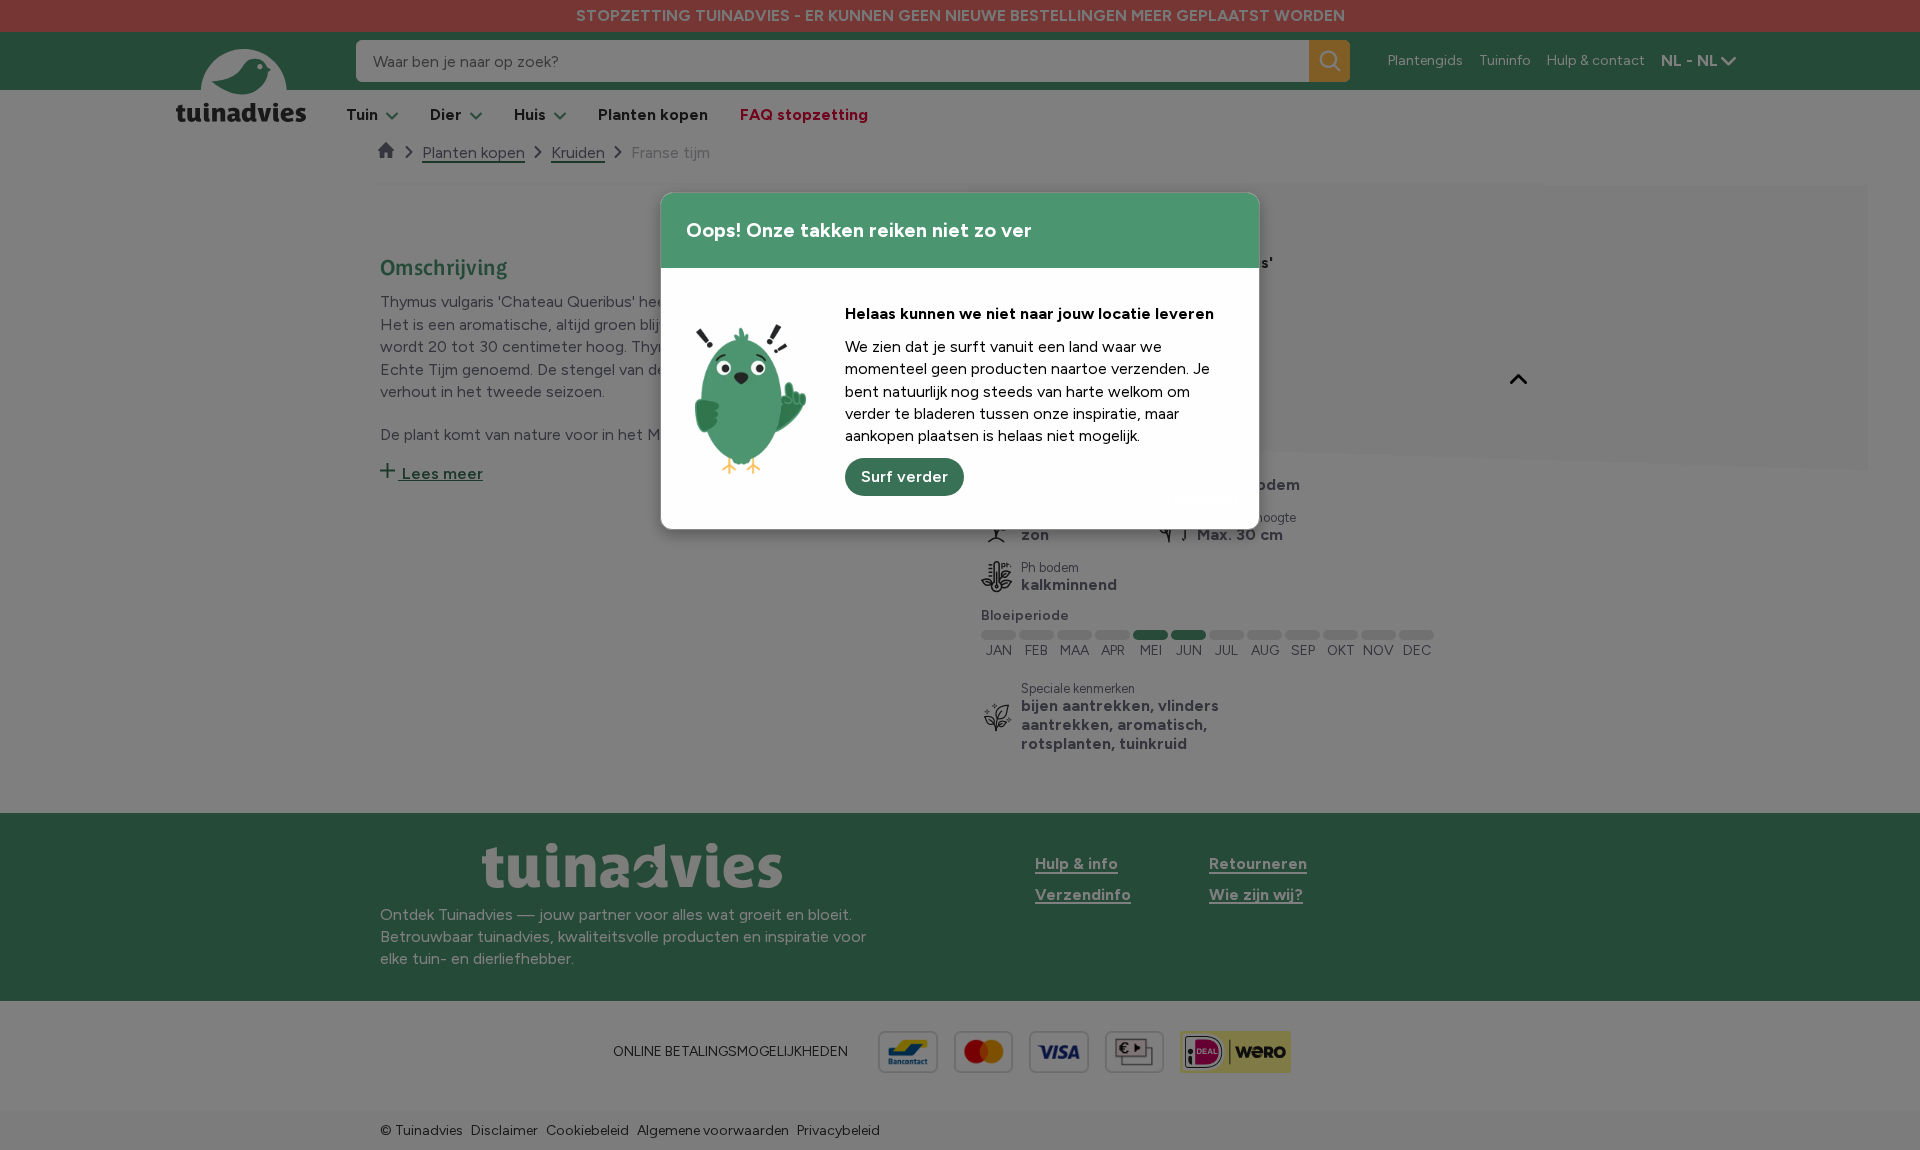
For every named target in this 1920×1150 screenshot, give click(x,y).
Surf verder (904, 476)
